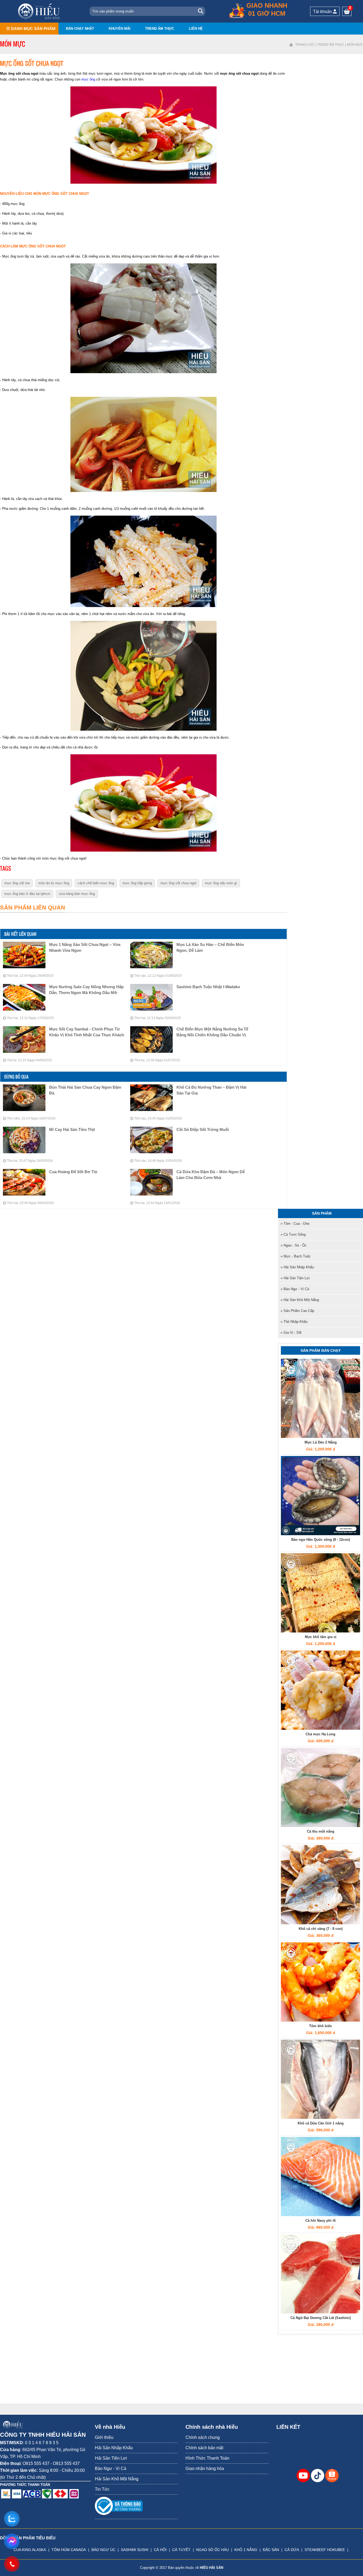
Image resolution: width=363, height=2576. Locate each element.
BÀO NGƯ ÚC (103, 2550)
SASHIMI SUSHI (135, 2550)
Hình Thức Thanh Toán (207, 2458)
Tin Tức (102, 2489)
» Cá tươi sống (293, 1234)
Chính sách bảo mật (204, 2448)
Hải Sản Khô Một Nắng (117, 2479)
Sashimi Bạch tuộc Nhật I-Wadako (208, 987)
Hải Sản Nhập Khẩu (114, 2448)
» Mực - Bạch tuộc (296, 1256)
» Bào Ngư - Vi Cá (295, 1289)
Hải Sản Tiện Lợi (111, 2458)
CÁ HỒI (160, 2550)
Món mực (355, 45)
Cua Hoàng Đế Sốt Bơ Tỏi (73, 1172)
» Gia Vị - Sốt (291, 1333)
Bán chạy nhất (80, 29)
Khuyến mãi (120, 29)
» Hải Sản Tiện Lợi (295, 1278)
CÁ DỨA (292, 2550)
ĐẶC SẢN (271, 2550)
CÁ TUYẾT (181, 2550)
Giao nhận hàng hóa (205, 2468)
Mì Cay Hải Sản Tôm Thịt (72, 1129)
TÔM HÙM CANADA (69, 2550)
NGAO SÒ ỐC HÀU (212, 2550)
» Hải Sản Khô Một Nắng (300, 1300)
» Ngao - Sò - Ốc (294, 1245)
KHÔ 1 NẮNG (246, 2550)
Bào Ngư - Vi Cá (111, 2468)
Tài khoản (323, 12)
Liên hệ (196, 29)
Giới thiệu (104, 2437)
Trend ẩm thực (160, 29)
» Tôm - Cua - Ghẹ (295, 1224)
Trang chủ (305, 45)
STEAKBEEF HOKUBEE (325, 2550)
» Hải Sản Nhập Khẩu (297, 1267)
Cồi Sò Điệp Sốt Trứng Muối (203, 1129)
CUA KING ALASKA (30, 2550)
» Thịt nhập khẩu (294, 1322)
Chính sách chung (203, 2437)
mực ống (88, 79)
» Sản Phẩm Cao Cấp (297, 1311)
